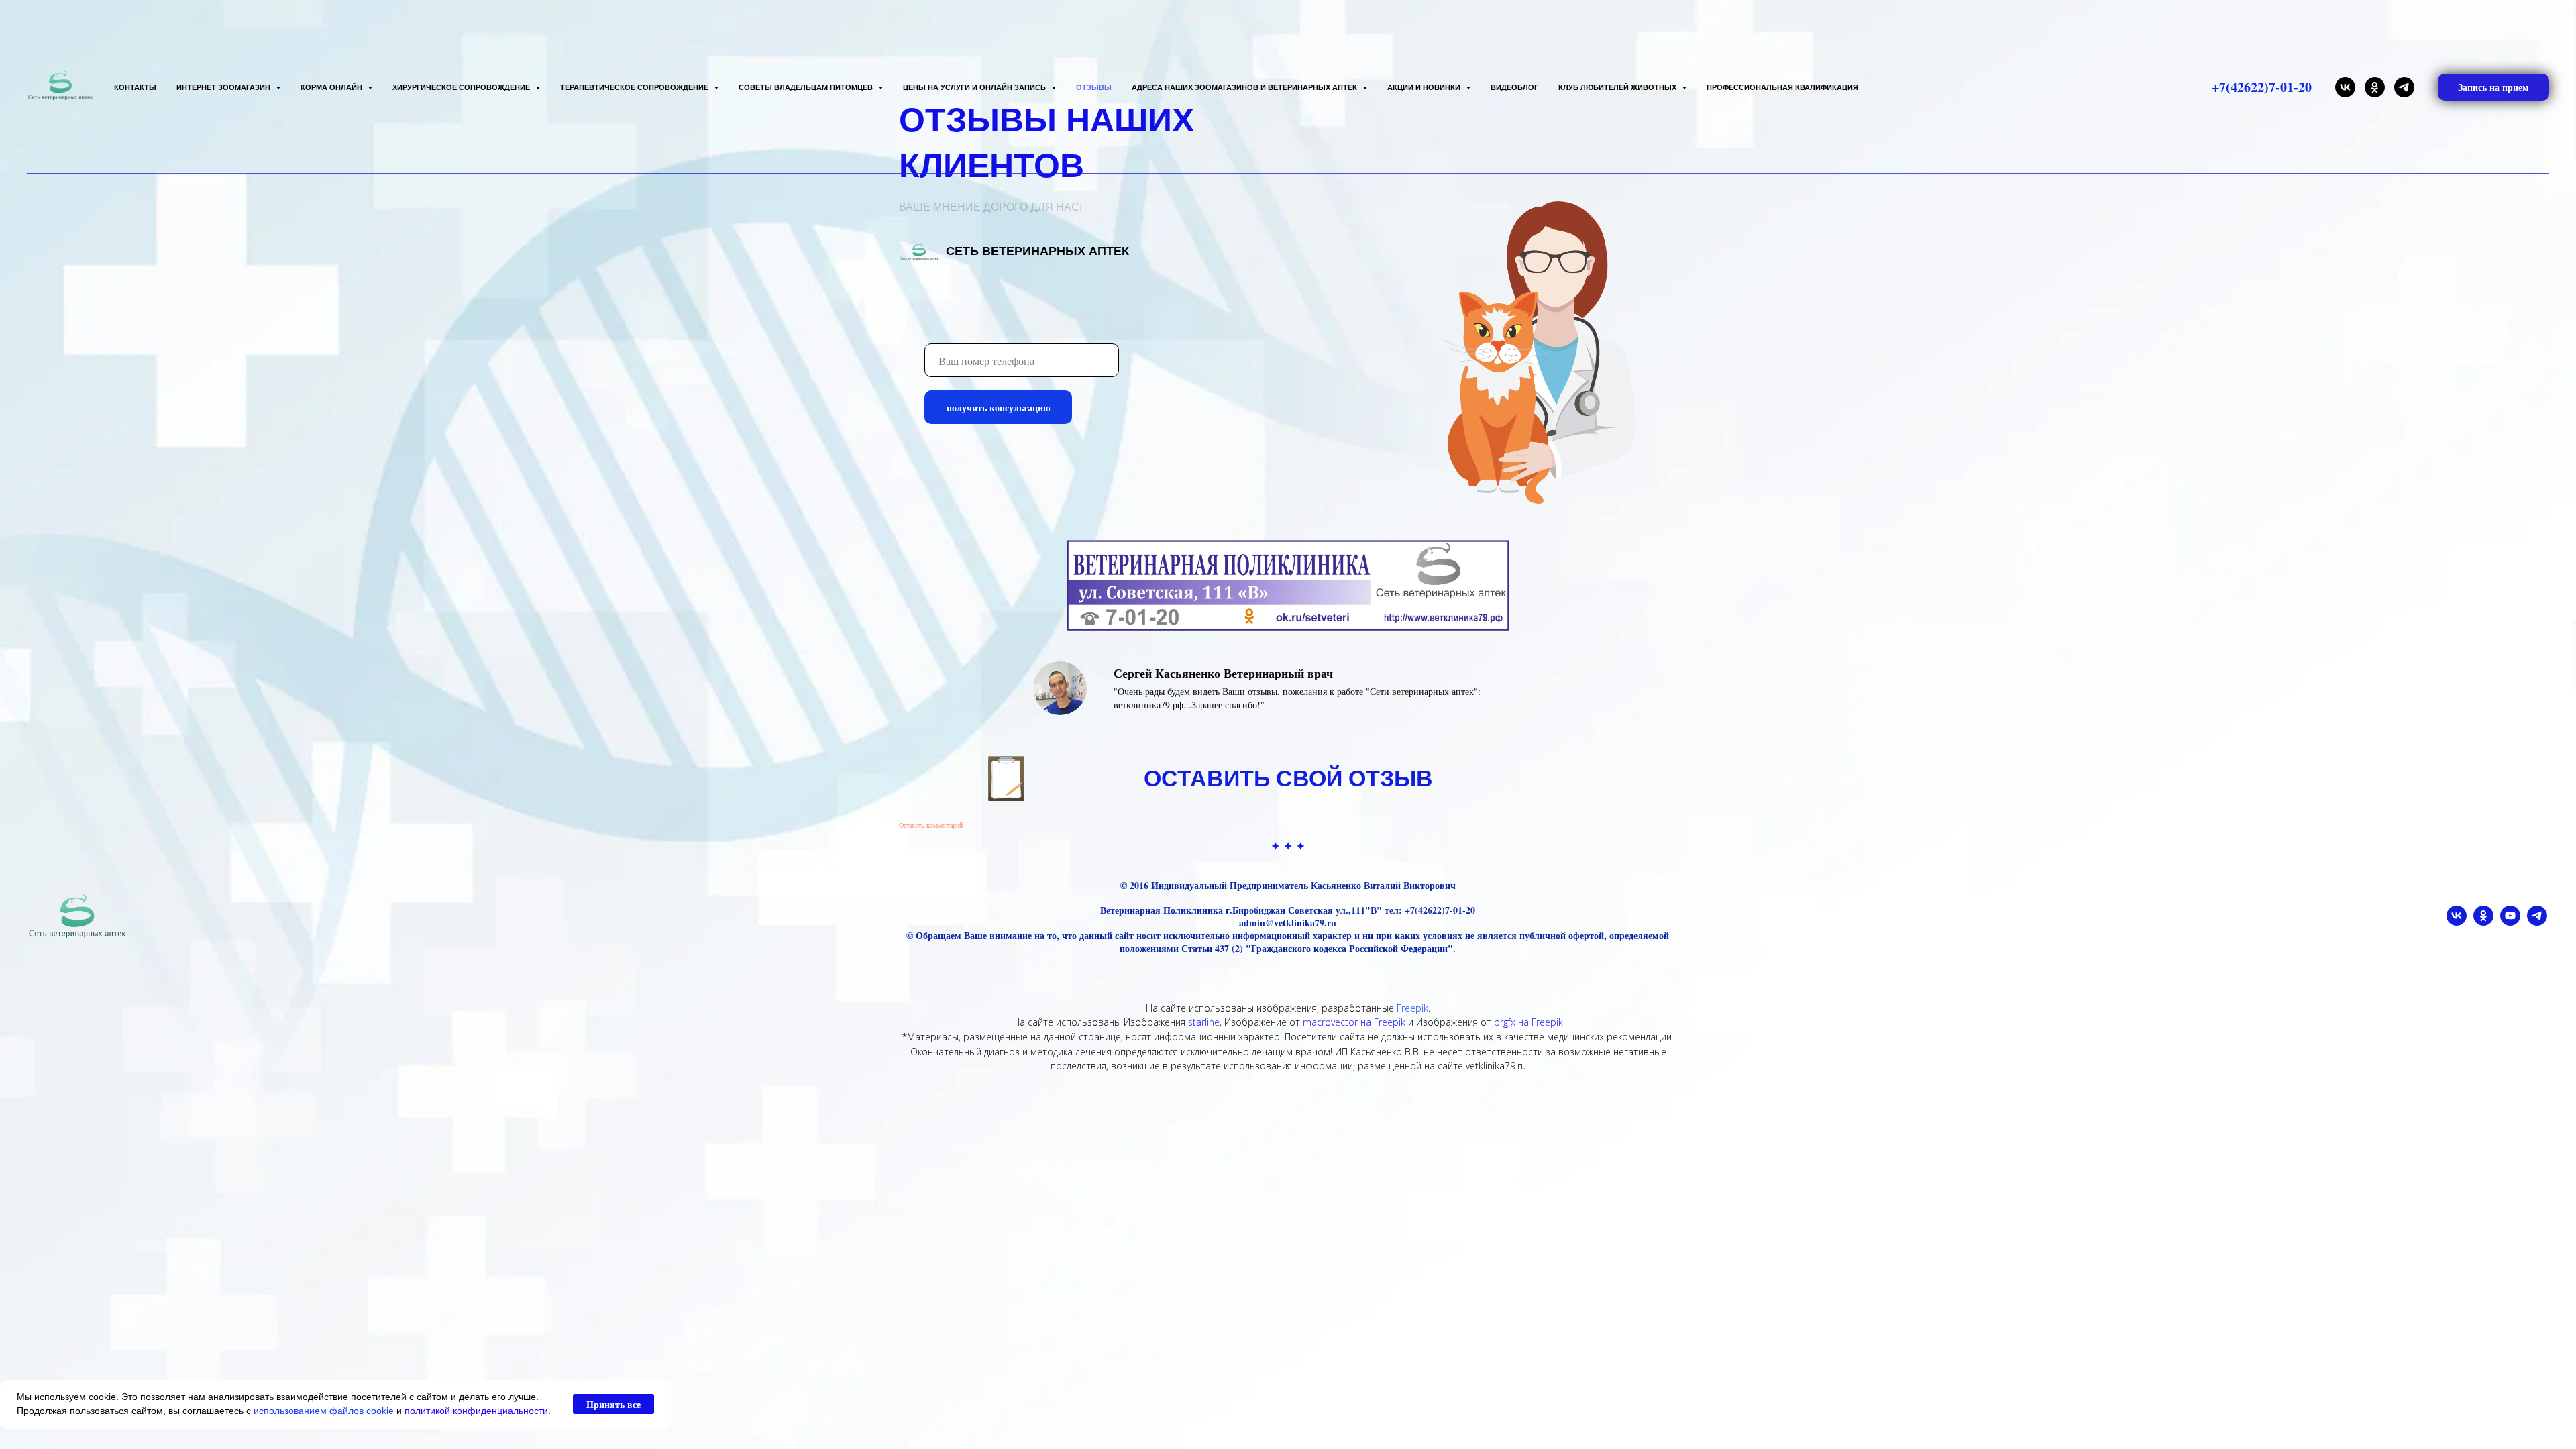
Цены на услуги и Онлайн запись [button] (975, 87)
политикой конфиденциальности (476, 1411)
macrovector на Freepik (1354, 1022)
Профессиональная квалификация (1782, 87)
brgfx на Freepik (1528, 1022)
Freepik (1412, 1008)
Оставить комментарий (931, 825)
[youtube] (2510, 922)
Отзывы (1094, 87)
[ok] (2375, 87)
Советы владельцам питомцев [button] (807, 87)
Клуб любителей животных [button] (1618, 87)
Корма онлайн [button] (332, 87)
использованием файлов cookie (324, 1411)
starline (1204, 1022)
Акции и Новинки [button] (1425, 87)
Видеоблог (1514, 87)
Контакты (135, 87)
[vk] (2345, 87)
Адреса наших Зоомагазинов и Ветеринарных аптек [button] (1245, 87)
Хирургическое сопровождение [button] (462, 87)
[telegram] (2404, 87)
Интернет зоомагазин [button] (224, 87)
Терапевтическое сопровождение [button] (635, 87)
